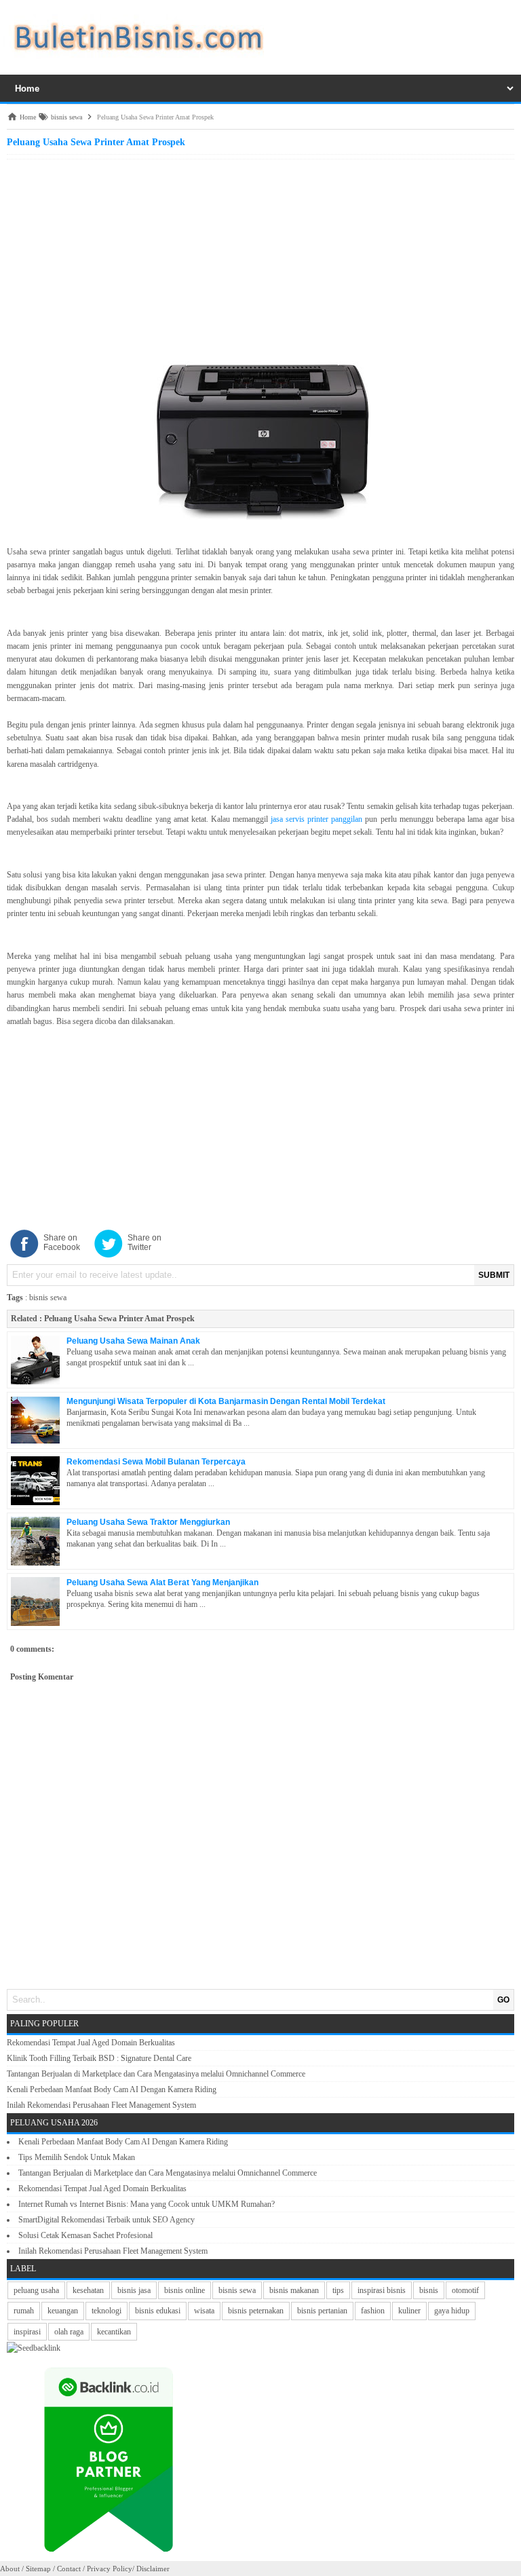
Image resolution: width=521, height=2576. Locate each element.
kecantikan (114, 2332)
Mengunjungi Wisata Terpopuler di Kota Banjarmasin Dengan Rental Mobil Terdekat (226, 1401)
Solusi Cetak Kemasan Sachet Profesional (85, 2235)
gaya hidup (452, 2311)
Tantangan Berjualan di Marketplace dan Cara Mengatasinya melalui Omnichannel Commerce (156, 2074)
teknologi (107, 2311)
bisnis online (185, 2290)
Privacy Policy (110, 2569)
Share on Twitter (144, 1243)
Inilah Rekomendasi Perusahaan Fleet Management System (101, 2105)
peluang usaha (36, 2290)
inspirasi (27, 2332)
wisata (204, 2311)
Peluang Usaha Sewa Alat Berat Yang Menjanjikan (162, 1583)
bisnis (429, 2290)
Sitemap (38, 2569)
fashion (373, 2311)
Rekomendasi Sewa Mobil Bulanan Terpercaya (156, 1462)
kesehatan (88, 2290)
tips (338, 2290)
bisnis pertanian (322, 2311)
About (10, 2569)
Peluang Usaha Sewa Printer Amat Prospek (119, 1319)
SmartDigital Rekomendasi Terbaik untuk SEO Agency (107, 2220)
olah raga (69, 2332)
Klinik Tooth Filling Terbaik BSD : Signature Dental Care (99, 2058)
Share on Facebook (62, 1243)
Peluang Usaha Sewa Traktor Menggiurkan (148, 1522)
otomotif (465, 2290)
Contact (69, 2569)
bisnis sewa (48, 1298)
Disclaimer (153, 2569)
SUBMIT (494, 1275)
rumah (24, 2311)
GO (503, 2000)
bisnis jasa (134, 2290)
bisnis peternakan (256, 2311)
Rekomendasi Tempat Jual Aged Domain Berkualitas (91, 2043)
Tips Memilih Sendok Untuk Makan (77, 2157)
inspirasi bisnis (382, 2290)
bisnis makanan (294, 2290)
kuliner (409, 2311)
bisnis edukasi (158, 2311)
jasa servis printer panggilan (316, 819)
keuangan (63, 2311)
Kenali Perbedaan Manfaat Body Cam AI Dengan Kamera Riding (112, 2089)
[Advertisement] (260, 258)
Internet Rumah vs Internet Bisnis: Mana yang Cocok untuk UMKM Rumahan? (147, 2204)
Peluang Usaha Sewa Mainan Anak (133, 1341)
